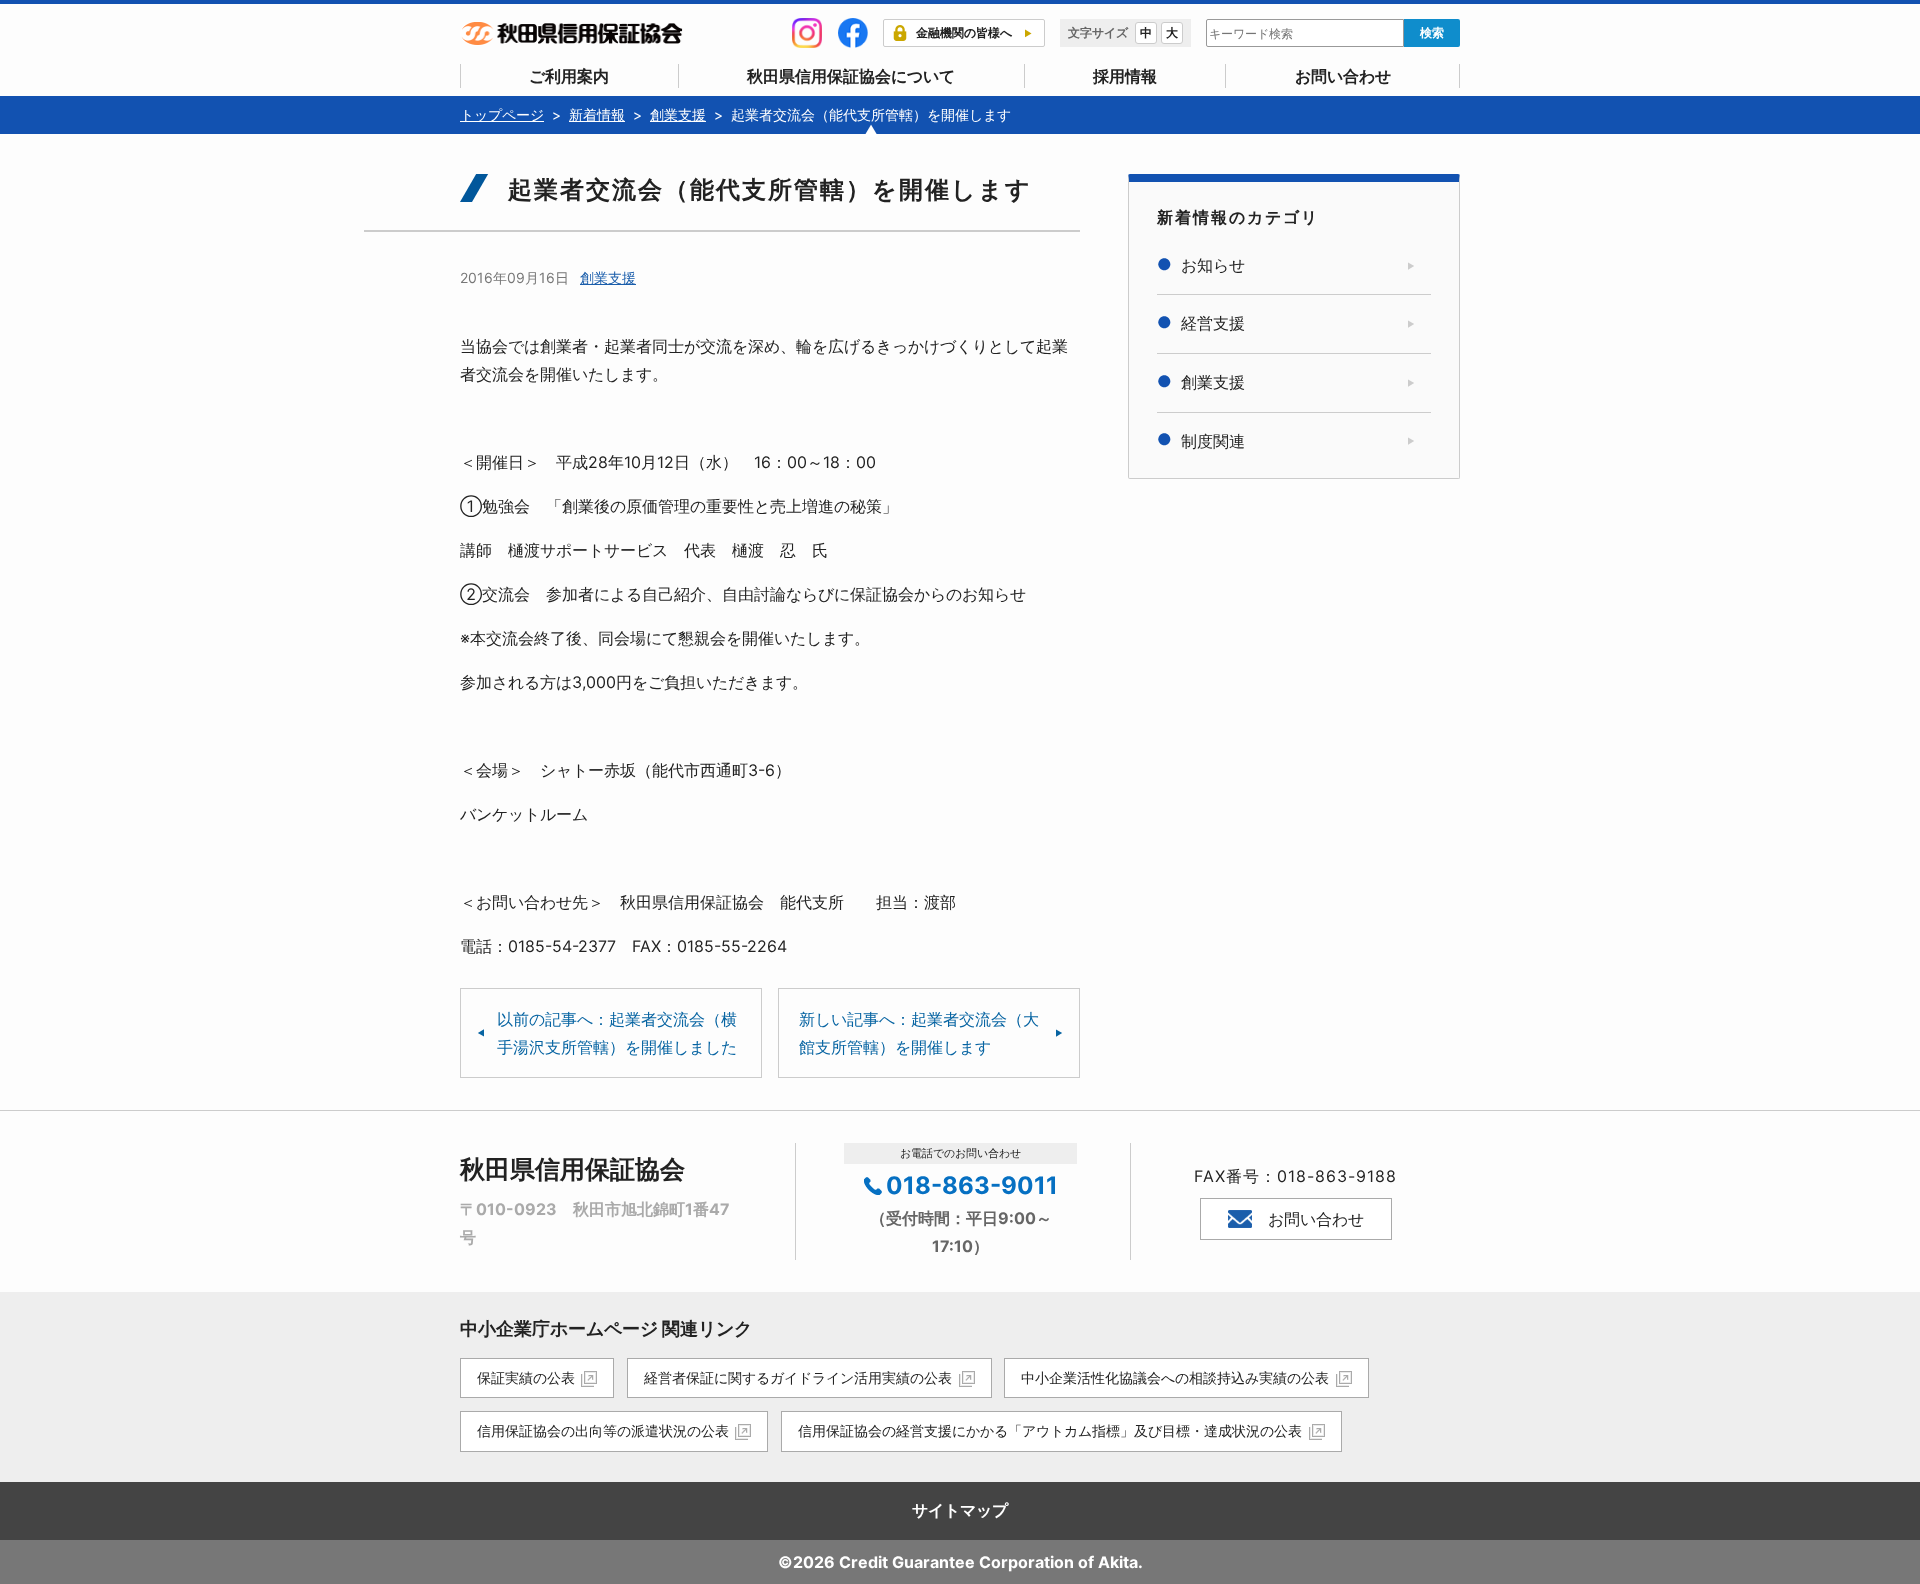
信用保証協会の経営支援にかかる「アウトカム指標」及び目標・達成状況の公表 (1050, 1430)
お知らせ (1213, 265)
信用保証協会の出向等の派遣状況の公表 (603, 1430)
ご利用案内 (569, 76)
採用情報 (1125, 76)
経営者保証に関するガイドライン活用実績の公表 (798, 1377)
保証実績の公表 (526, 1377)
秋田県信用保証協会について (851, 76)
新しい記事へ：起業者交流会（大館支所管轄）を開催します (919, 1033)
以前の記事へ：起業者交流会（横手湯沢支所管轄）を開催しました (617, 1033)
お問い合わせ (1343, 76)
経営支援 (1213, 323)
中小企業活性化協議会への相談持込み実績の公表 (1175, 1377)
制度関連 (1213, 441)
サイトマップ (960, 1510)
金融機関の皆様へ (964, 32)
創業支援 (608, 277)
